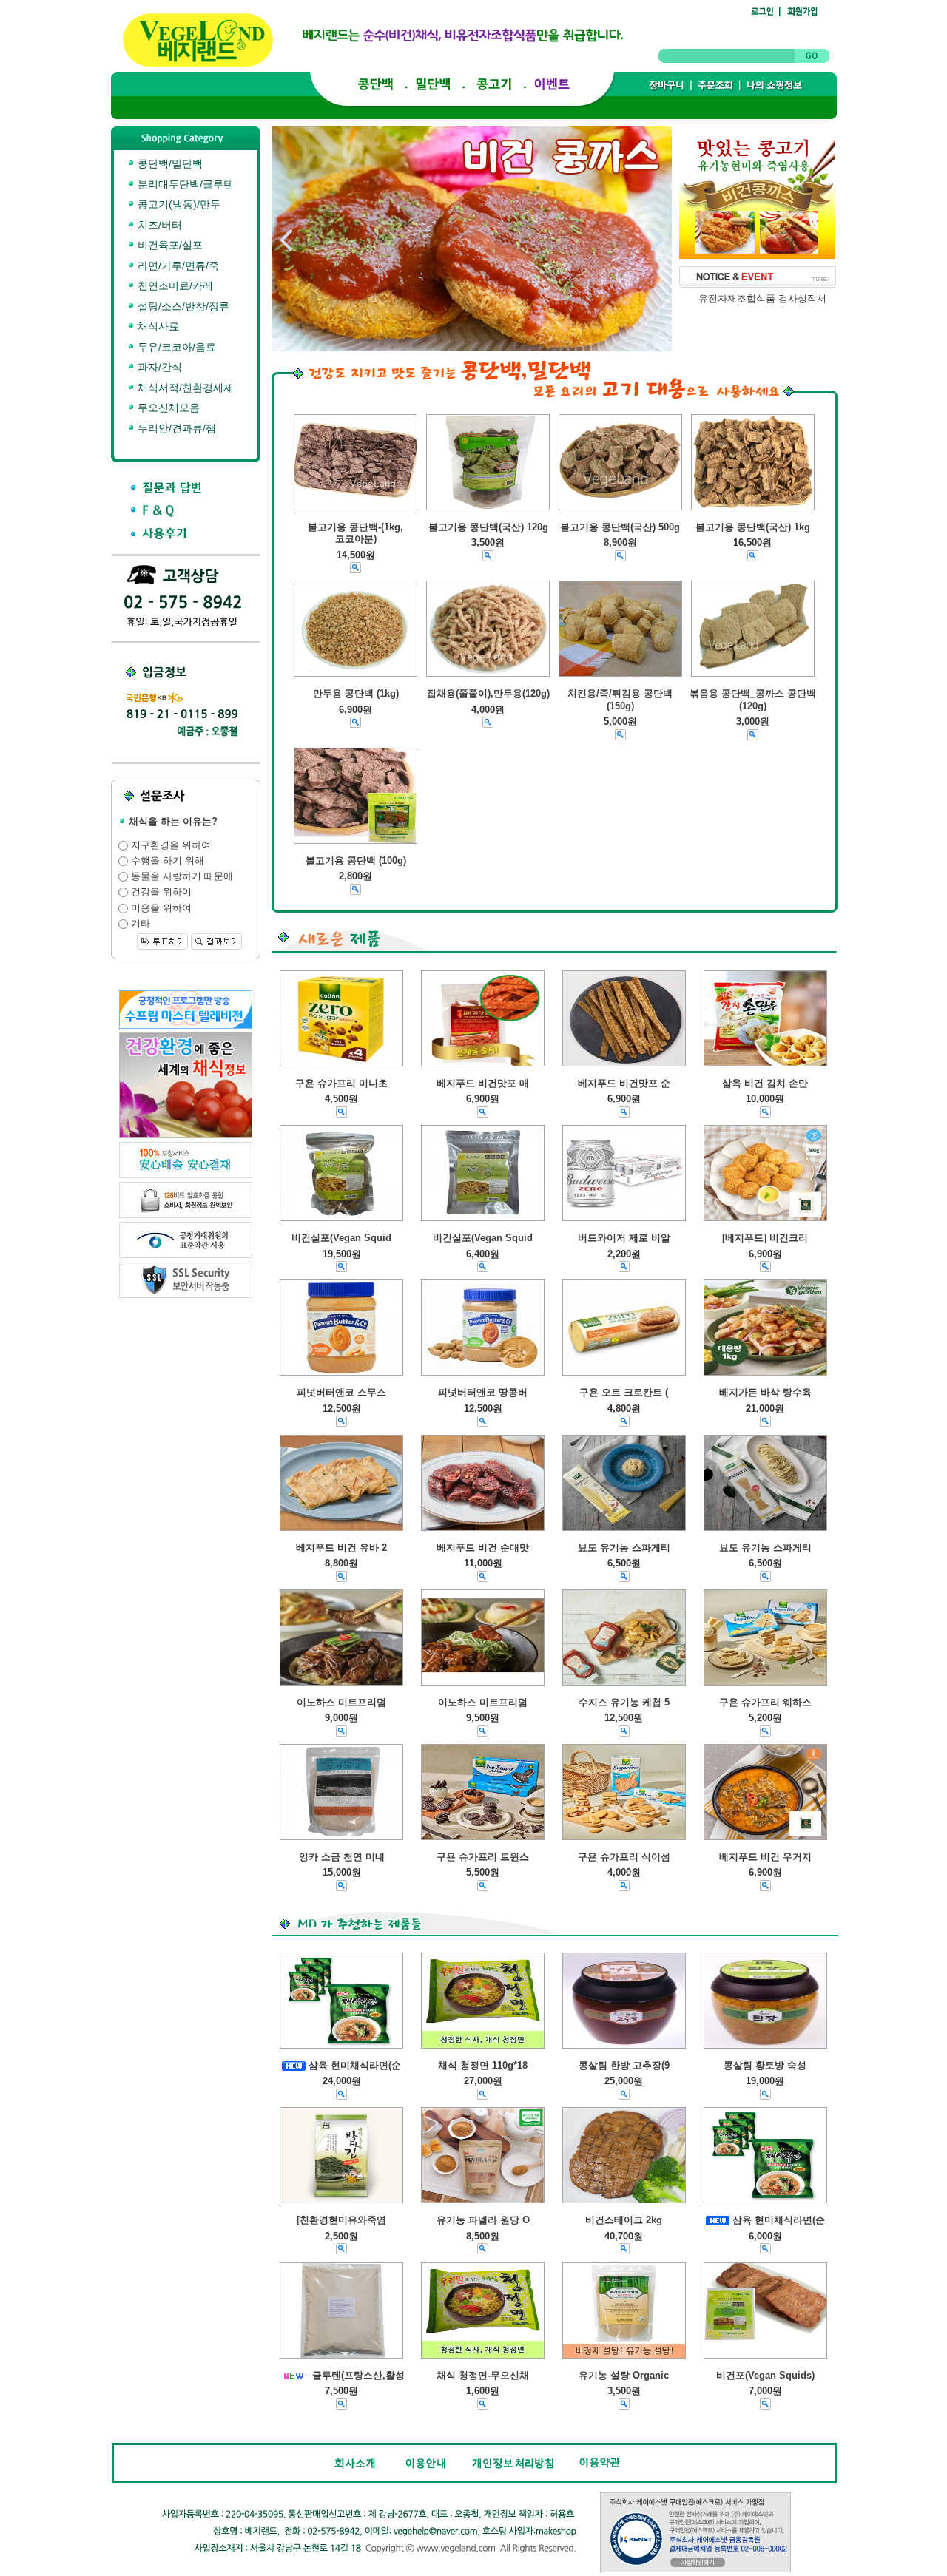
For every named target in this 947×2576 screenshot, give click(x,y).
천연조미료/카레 (174, 285)
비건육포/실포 (169, 245)
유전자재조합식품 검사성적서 (762, 298)
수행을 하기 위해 (166, 861)
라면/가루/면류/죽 (177, 266)
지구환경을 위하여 (169, 845)
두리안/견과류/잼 (175, 428)
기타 (139, 923)
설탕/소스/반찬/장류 (182, 306)
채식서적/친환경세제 (184, 388)
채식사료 (157, 326)
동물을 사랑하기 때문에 (181, 876)
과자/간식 (158, 367)
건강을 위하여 (160, 892)
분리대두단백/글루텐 (184, 184)
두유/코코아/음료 (175, 347)
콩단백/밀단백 (169, 163)
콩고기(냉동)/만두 (178, 204)
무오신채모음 (167, 408)
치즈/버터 (158, 225)
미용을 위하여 (160, 908)
